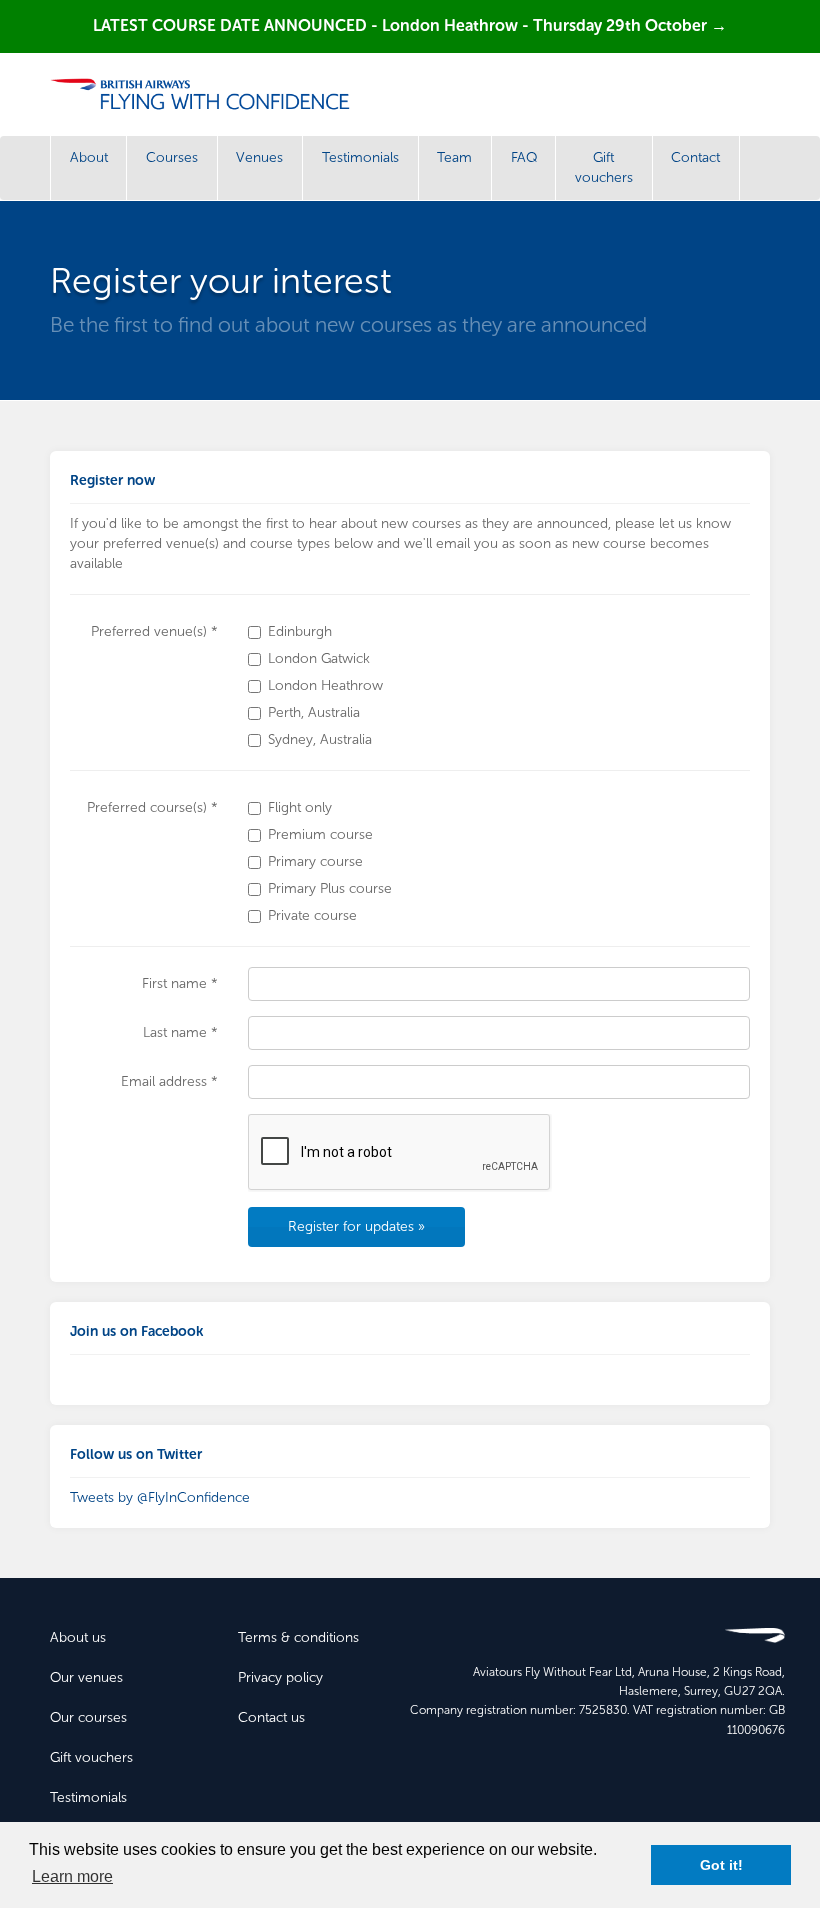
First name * (180, 983)
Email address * (169, 1081)
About (89, 157)
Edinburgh (300, 631)
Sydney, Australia (320, 739)
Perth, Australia (314, 712)
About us (78, 1637)
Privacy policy (280, 1677)
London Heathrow (325, 685)
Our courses (88, 1717)
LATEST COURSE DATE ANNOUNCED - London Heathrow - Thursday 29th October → (410, 25)
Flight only (300, 807)
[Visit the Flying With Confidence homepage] (207, 94)
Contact (695, 157)
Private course (312, 915)
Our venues (86, 1677)
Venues (259, 157)
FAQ (524, 157)
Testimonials (360, 157)
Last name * (180, 1032)
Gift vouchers (604, 167)
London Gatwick (319, 658)
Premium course (320, 834)
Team (454, 157)
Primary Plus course (330, 888)
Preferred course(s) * (152, 807)
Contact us (271, 1717)
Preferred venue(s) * (154, 631)
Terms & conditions (298, 1637)
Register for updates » (356, 1226)
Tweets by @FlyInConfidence (160, 1497)
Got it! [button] (721, 1865)
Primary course (315, 861)
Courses (172, 157)
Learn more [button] (72, 1876)
